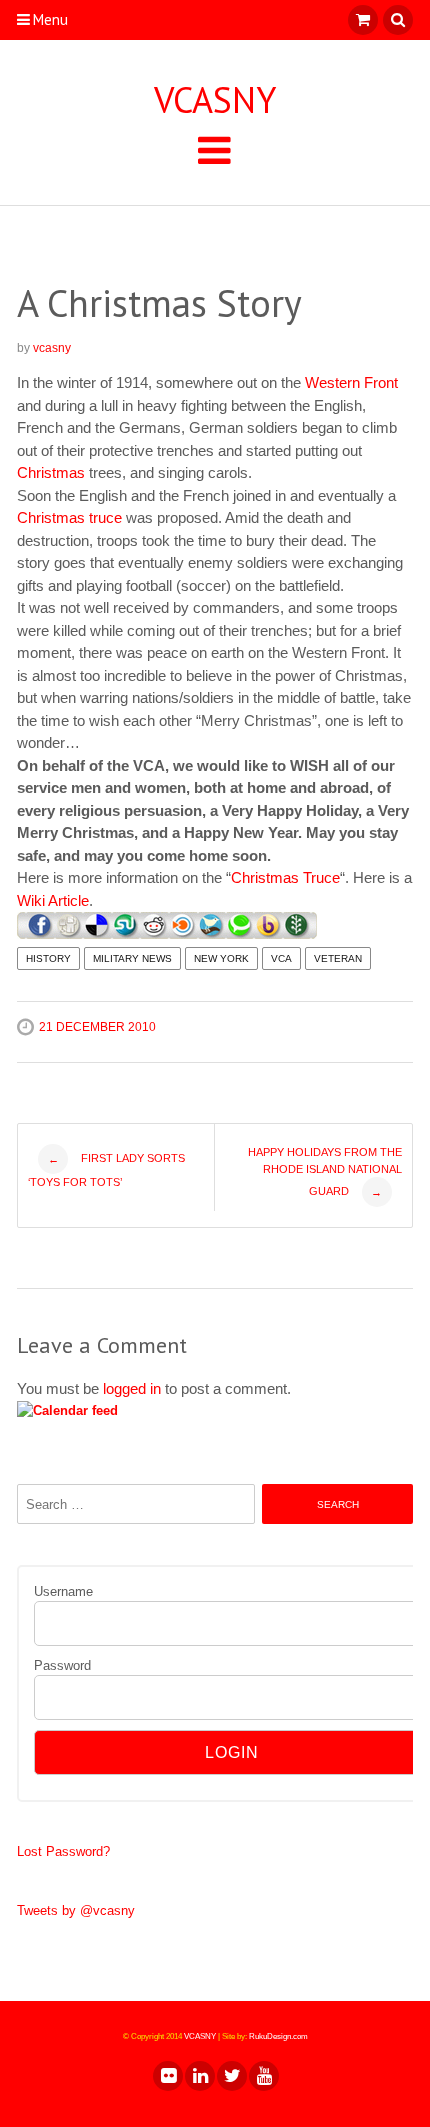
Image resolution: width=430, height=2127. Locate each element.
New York (221, 958)
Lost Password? (63, 1851)
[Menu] (214, 149)
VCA (281, 958)
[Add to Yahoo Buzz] (268, 933)
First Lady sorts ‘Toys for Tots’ (106, 1170)
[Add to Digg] (69, 933)
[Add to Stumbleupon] (126, 933)
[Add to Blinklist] (183, 933)
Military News (132, 958)
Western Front (351, 382)
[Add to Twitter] (212, 933)
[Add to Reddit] (154, 933)
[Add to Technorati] (240, 933)
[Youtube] (263, 2076)
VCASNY (215, 100)
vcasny (52, 348)
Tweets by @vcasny (76, 1910)
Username (63, 1591)
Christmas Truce (285, 877)
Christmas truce (69, 517)
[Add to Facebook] (40, 933)
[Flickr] (167, 2076)
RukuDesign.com (278, 2036)
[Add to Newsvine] (297, 933)
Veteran (338, 958)
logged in (132, 1388)
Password (62, 1665)
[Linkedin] (199, 2076)
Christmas (51, 472)
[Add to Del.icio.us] (97, 933)
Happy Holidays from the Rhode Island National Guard (325, 1172)
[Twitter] (231, 2076)
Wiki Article (53, 900)
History (48, 958)
